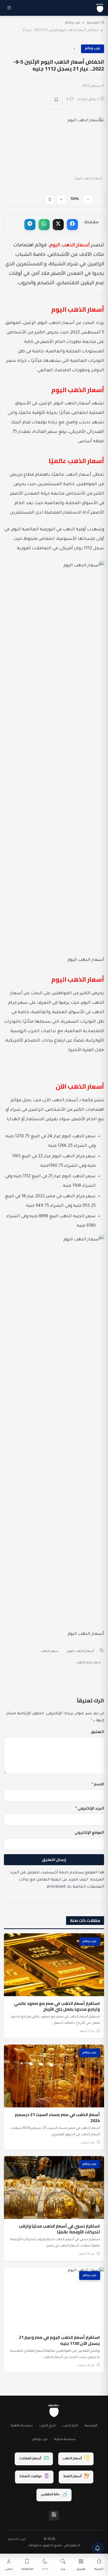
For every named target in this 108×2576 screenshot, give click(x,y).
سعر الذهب (49, 1651)
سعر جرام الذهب (88, 1663)
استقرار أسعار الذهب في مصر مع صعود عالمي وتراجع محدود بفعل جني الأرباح (57, 2006)
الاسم (98, 1785)
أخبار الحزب (70, 2426)
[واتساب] (44, 225)
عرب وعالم (73, 23)
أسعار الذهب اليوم (81, 1651)
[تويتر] (58, 225)
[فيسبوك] (72, 225)
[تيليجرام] (30, 225)
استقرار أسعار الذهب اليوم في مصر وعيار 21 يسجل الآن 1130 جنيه (59, 2340)
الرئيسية (93, 23)
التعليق (98, 1732)
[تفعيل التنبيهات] (98, 2548)
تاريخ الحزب (48, 2426)
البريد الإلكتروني (90, 1809)
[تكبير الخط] (61, 200)
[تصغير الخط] (88, 200)
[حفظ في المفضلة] (56, 100)
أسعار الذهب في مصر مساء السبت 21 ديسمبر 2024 (57, 2117)
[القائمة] (9, 8)
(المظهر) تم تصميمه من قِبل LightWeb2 (63, 2539)
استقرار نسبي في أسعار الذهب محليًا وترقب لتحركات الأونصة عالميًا (59, 2229)
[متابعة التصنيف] (74, 49)
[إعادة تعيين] (50, 200)
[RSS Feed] (54, 2516)
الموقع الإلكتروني (89, 1833)
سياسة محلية (65, 2440)
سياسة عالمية (22, 2426)
